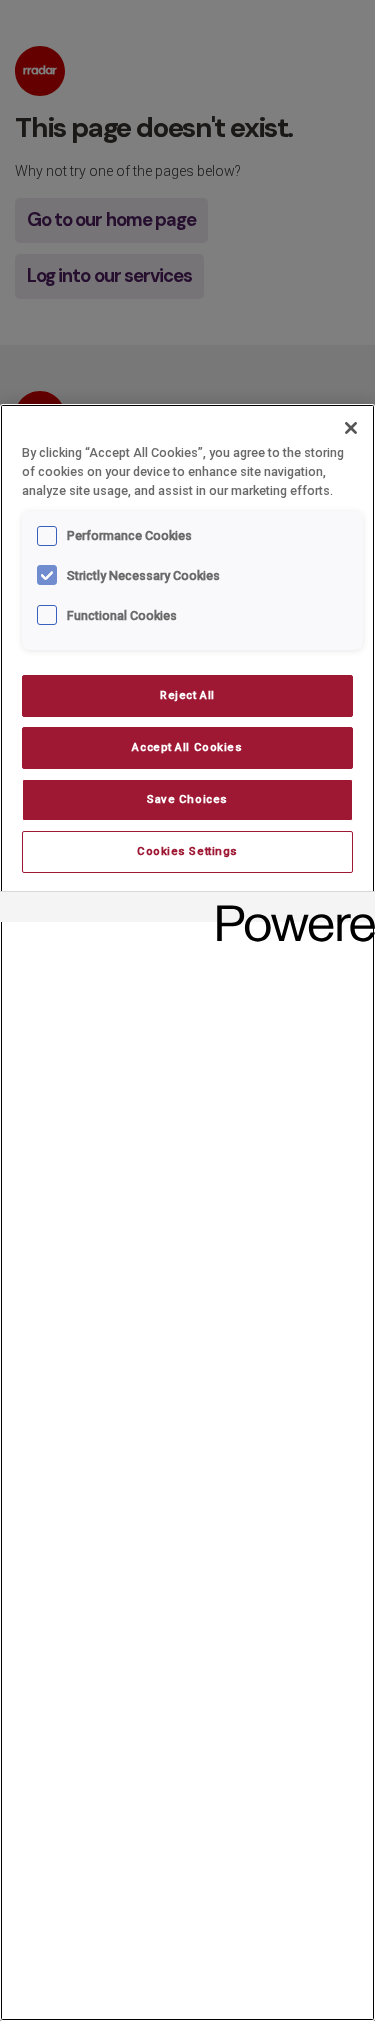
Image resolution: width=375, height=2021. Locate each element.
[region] (187, 1212)
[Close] (351, 428)
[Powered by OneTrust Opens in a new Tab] (289, 909)
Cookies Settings (187, 851)
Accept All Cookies (187, 747)
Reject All (187, 695)
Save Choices (187, 799)
